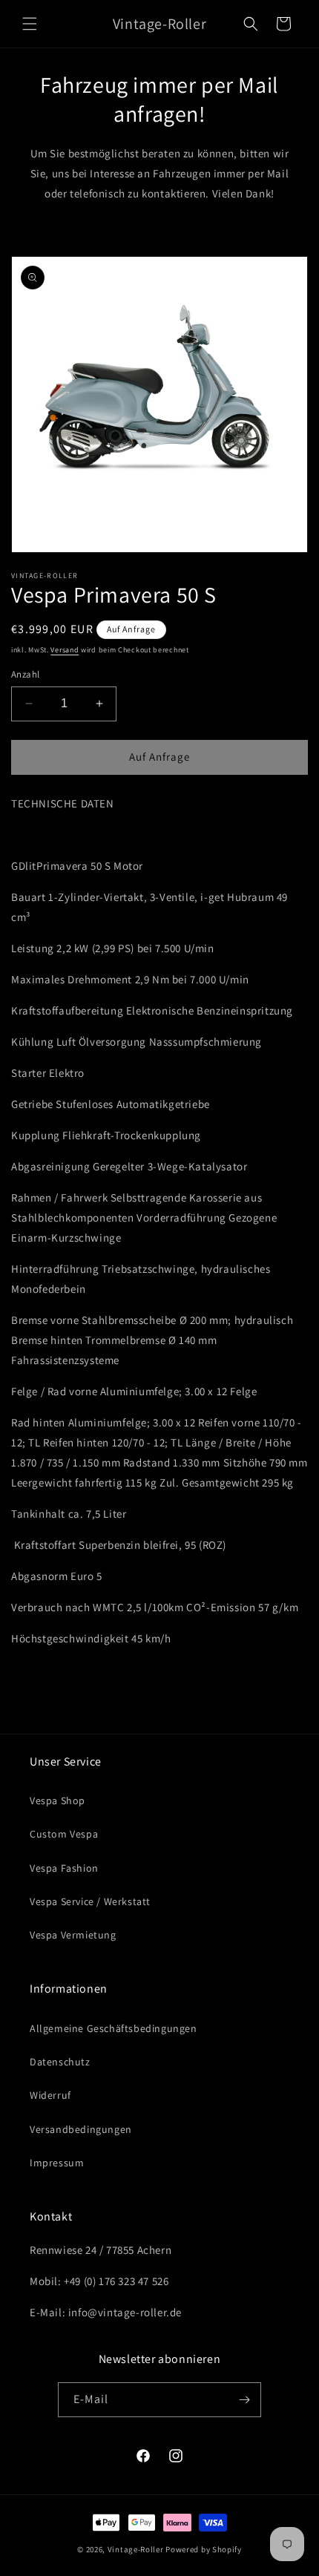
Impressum (57, 2163)
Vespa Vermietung (73, 1935)
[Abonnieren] (244, 2400)
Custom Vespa (64, 1834)
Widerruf (50, 2095)
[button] (30, 24)
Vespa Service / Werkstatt (90, 1901)
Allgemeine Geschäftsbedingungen (114, 2028)
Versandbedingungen (81, 2129)
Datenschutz (60, 2062)
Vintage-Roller (136, 2549)
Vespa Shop (57, 1800)
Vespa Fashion (64, 1868)
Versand (65, 650)
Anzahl (25, 674)
